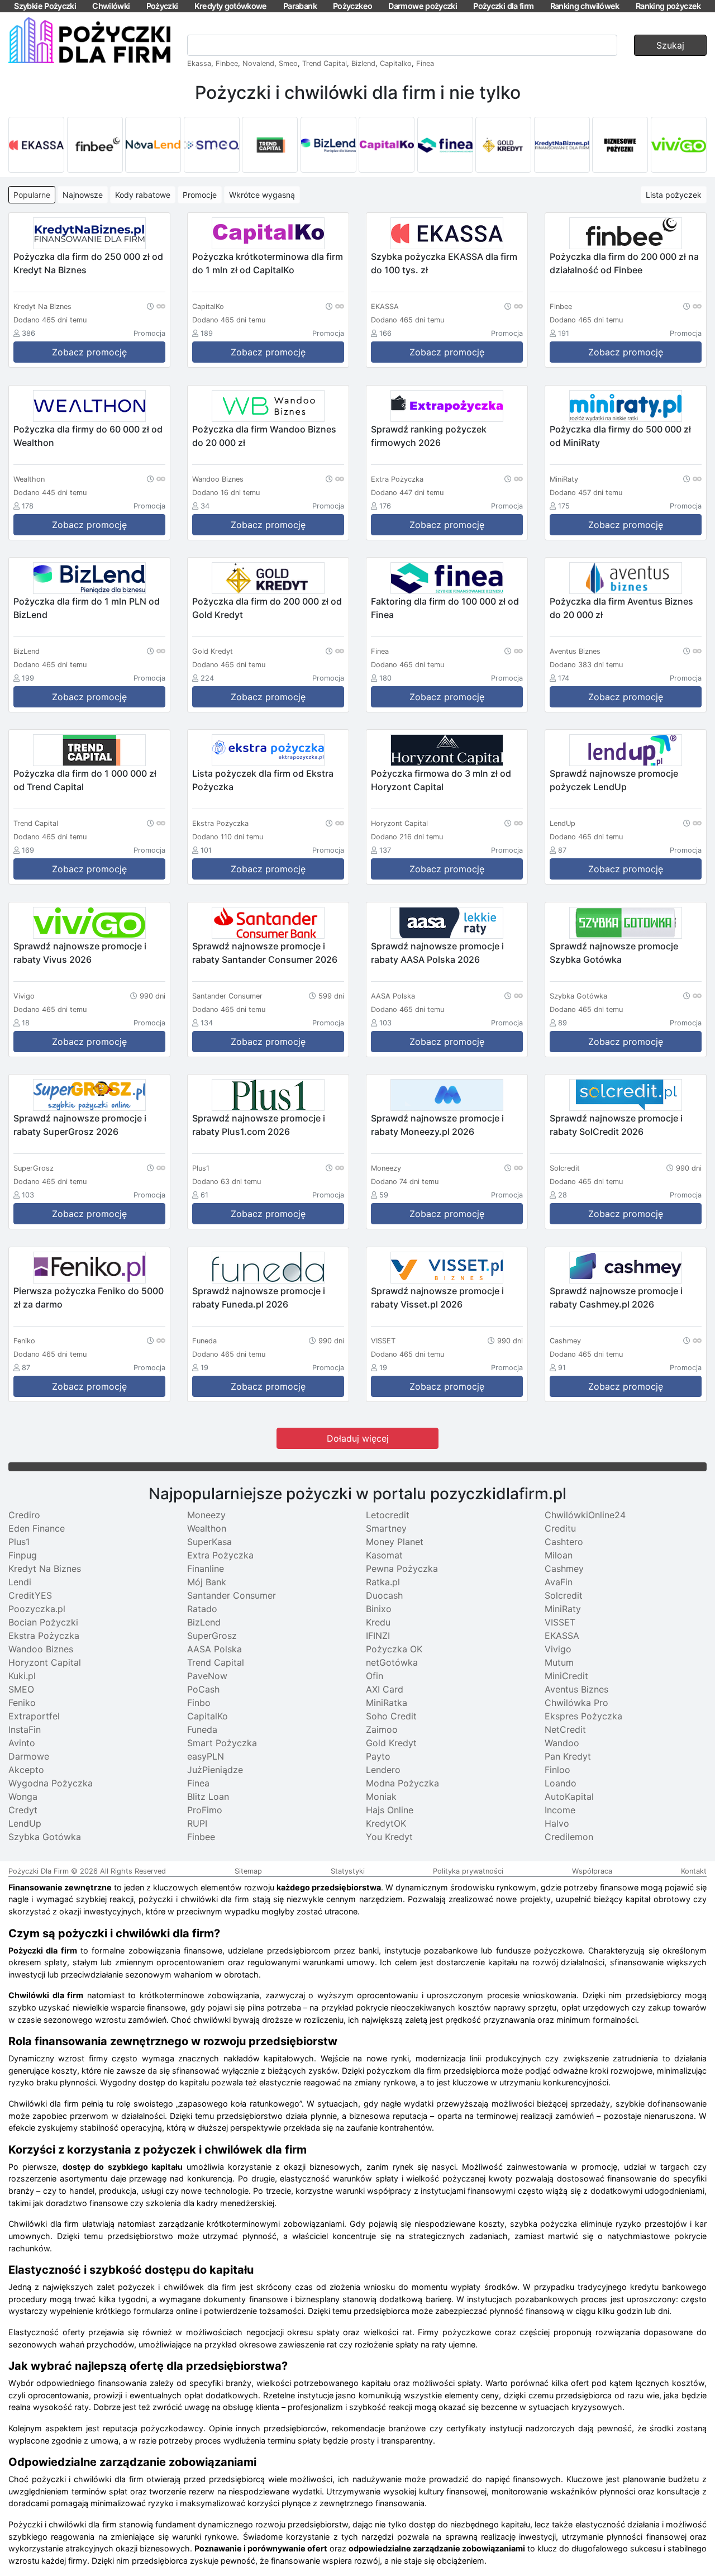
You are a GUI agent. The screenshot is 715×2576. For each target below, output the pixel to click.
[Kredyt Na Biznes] (562, 145)
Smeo (288, 63)
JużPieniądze (215, 1770)
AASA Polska (214, 1649)
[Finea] (445, 145)
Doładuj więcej (358, 1438)
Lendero (383, 1770)
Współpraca (592, 1871)
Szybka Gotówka (45, 1837)
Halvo (557, 1823)
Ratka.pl (383, 1582)
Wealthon (207, 1528)
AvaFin (559, 1582)
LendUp (25, 1823)
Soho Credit (391, 1716)
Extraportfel (34, 1716)
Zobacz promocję (89, 352)
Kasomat (384, 1555)
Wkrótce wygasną (262, 195)
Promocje (200, 195)
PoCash (203, 1689)
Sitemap (248, 1871)
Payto (378, 1756)
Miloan (559, 1555)
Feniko (22, 1703)
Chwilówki (111, 6)
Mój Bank (207, 1582)
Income (560, 1810)
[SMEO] (212, 145)
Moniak (381, 1796)
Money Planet (395, 1542)
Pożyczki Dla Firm (39, 1871)
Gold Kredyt (391, 1743)
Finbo (199, 1703)
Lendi (20, 1582)
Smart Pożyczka (222, 1743)
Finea (425, 63)
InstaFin (25, 1729)
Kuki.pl (22, 1676)
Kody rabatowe (143, 195)
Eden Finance (37, 1528)
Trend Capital (325, 63)
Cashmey (564, 1569)
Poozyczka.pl (37, 1609)
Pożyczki (162, 6)
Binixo (379, 1609)
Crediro (24, 1515)
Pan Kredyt (568, 1756)
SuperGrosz (212, 1636)
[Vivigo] (679, 145)
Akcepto (26, 1770)
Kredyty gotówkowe (231, 6)
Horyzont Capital (45, 1662)
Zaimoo (382, 1729)
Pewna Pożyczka (402, 1569)
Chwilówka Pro (576, 1703)
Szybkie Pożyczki (45, 6)
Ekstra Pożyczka (44, 1636)
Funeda (202, 1729)
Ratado (202, 1609)
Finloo (557, 1770)
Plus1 (19, 1542)
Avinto (22, 1743)
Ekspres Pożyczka (583, 1716)
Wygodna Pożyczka (51, 1783)
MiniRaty (563, 1609)
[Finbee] (95, 145)
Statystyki (348, 1871)
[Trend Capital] (270, 145)
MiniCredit (566, 1676)
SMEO (21, 1689)
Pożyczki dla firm (503, 6)
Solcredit (564, 1595)
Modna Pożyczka (402, 1783)
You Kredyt (389, 1837)
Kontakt (694, 1871)
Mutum (559, 1662)
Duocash (384, 1595)
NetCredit (565, 1729)
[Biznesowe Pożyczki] (620, 145)
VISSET (560, 1622)
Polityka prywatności (468, 1871)
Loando (561, 1783)
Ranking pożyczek (668, 6)
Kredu (378, 1622)
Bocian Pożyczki (43, 1622)
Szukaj (670, 45)
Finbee (227, 63)
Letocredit (388, 1515)
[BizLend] (328, 145)
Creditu (560, 1528)
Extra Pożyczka (220, 1555)
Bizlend (363, 63)
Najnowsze (83, 195)
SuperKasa (209, 1542)
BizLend (204, 1622)
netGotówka (392, 1662)
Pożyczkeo (352, 6)
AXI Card (385, 1689)
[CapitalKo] (387, 145)
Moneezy (206, 1515)
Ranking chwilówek (585, 6)
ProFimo (205, 1810)
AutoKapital (569, 1796)
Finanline (206, 1569)
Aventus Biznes (576, 1689)
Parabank (300, 6)
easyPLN (206, 1756)
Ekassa (199, 63)
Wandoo (562, 1743)
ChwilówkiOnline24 (585, 1515)
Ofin (375, 1676)
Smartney (386, 1528)
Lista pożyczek (674, 195)
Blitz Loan (208, 1796)
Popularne (32, 195)
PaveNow (207, 1676)
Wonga (23, 1796)
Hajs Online (390, 1810)
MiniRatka (387, 1703)
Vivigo (558, 1649)
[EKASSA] (36, 145)
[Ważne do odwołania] (156, 306)
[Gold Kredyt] (503, 145)
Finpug (23, 1555)
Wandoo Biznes (41, 1649)
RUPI (197, 1823)
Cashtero (564, 1542)
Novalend (258, 63)
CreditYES (30, 1595)
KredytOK (386, 1823)
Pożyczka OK (394, 1649)
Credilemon (569, 1837)
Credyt (23, 1810)
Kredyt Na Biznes (45, 1569)
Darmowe (29, 1756)
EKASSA (562, 1636)
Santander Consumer (232, 1595)
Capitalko (396, 63)
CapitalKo (208, 1716)
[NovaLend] (153, 145)
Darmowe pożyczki (423, 6)
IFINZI (378, 1636)
